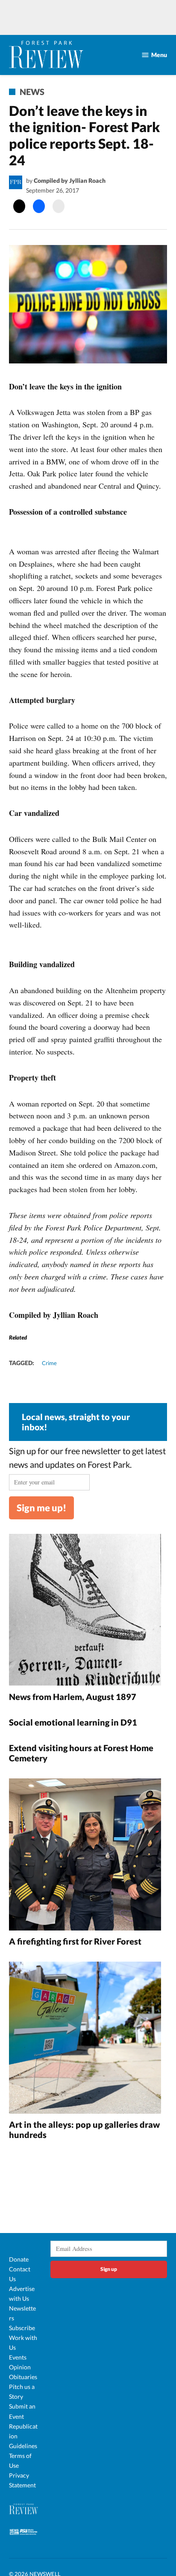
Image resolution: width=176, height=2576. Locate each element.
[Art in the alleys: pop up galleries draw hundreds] (85, 2039)
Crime (49, 1363)
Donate (19, 2259)
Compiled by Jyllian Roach (70, 180)
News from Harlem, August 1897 (73, 1697)
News (32, 92)
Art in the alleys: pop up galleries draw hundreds (84, 2129)
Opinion (20, 2367)
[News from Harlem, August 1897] (85, 1611)
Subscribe (22, 2328)
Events (18, 2357)
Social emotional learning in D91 (73, 1722)
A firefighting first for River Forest (75, 1941)
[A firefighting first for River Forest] (85, 1856)
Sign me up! (41, 1508)
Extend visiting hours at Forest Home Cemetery (81, 1753)
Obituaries (23, 2377)
